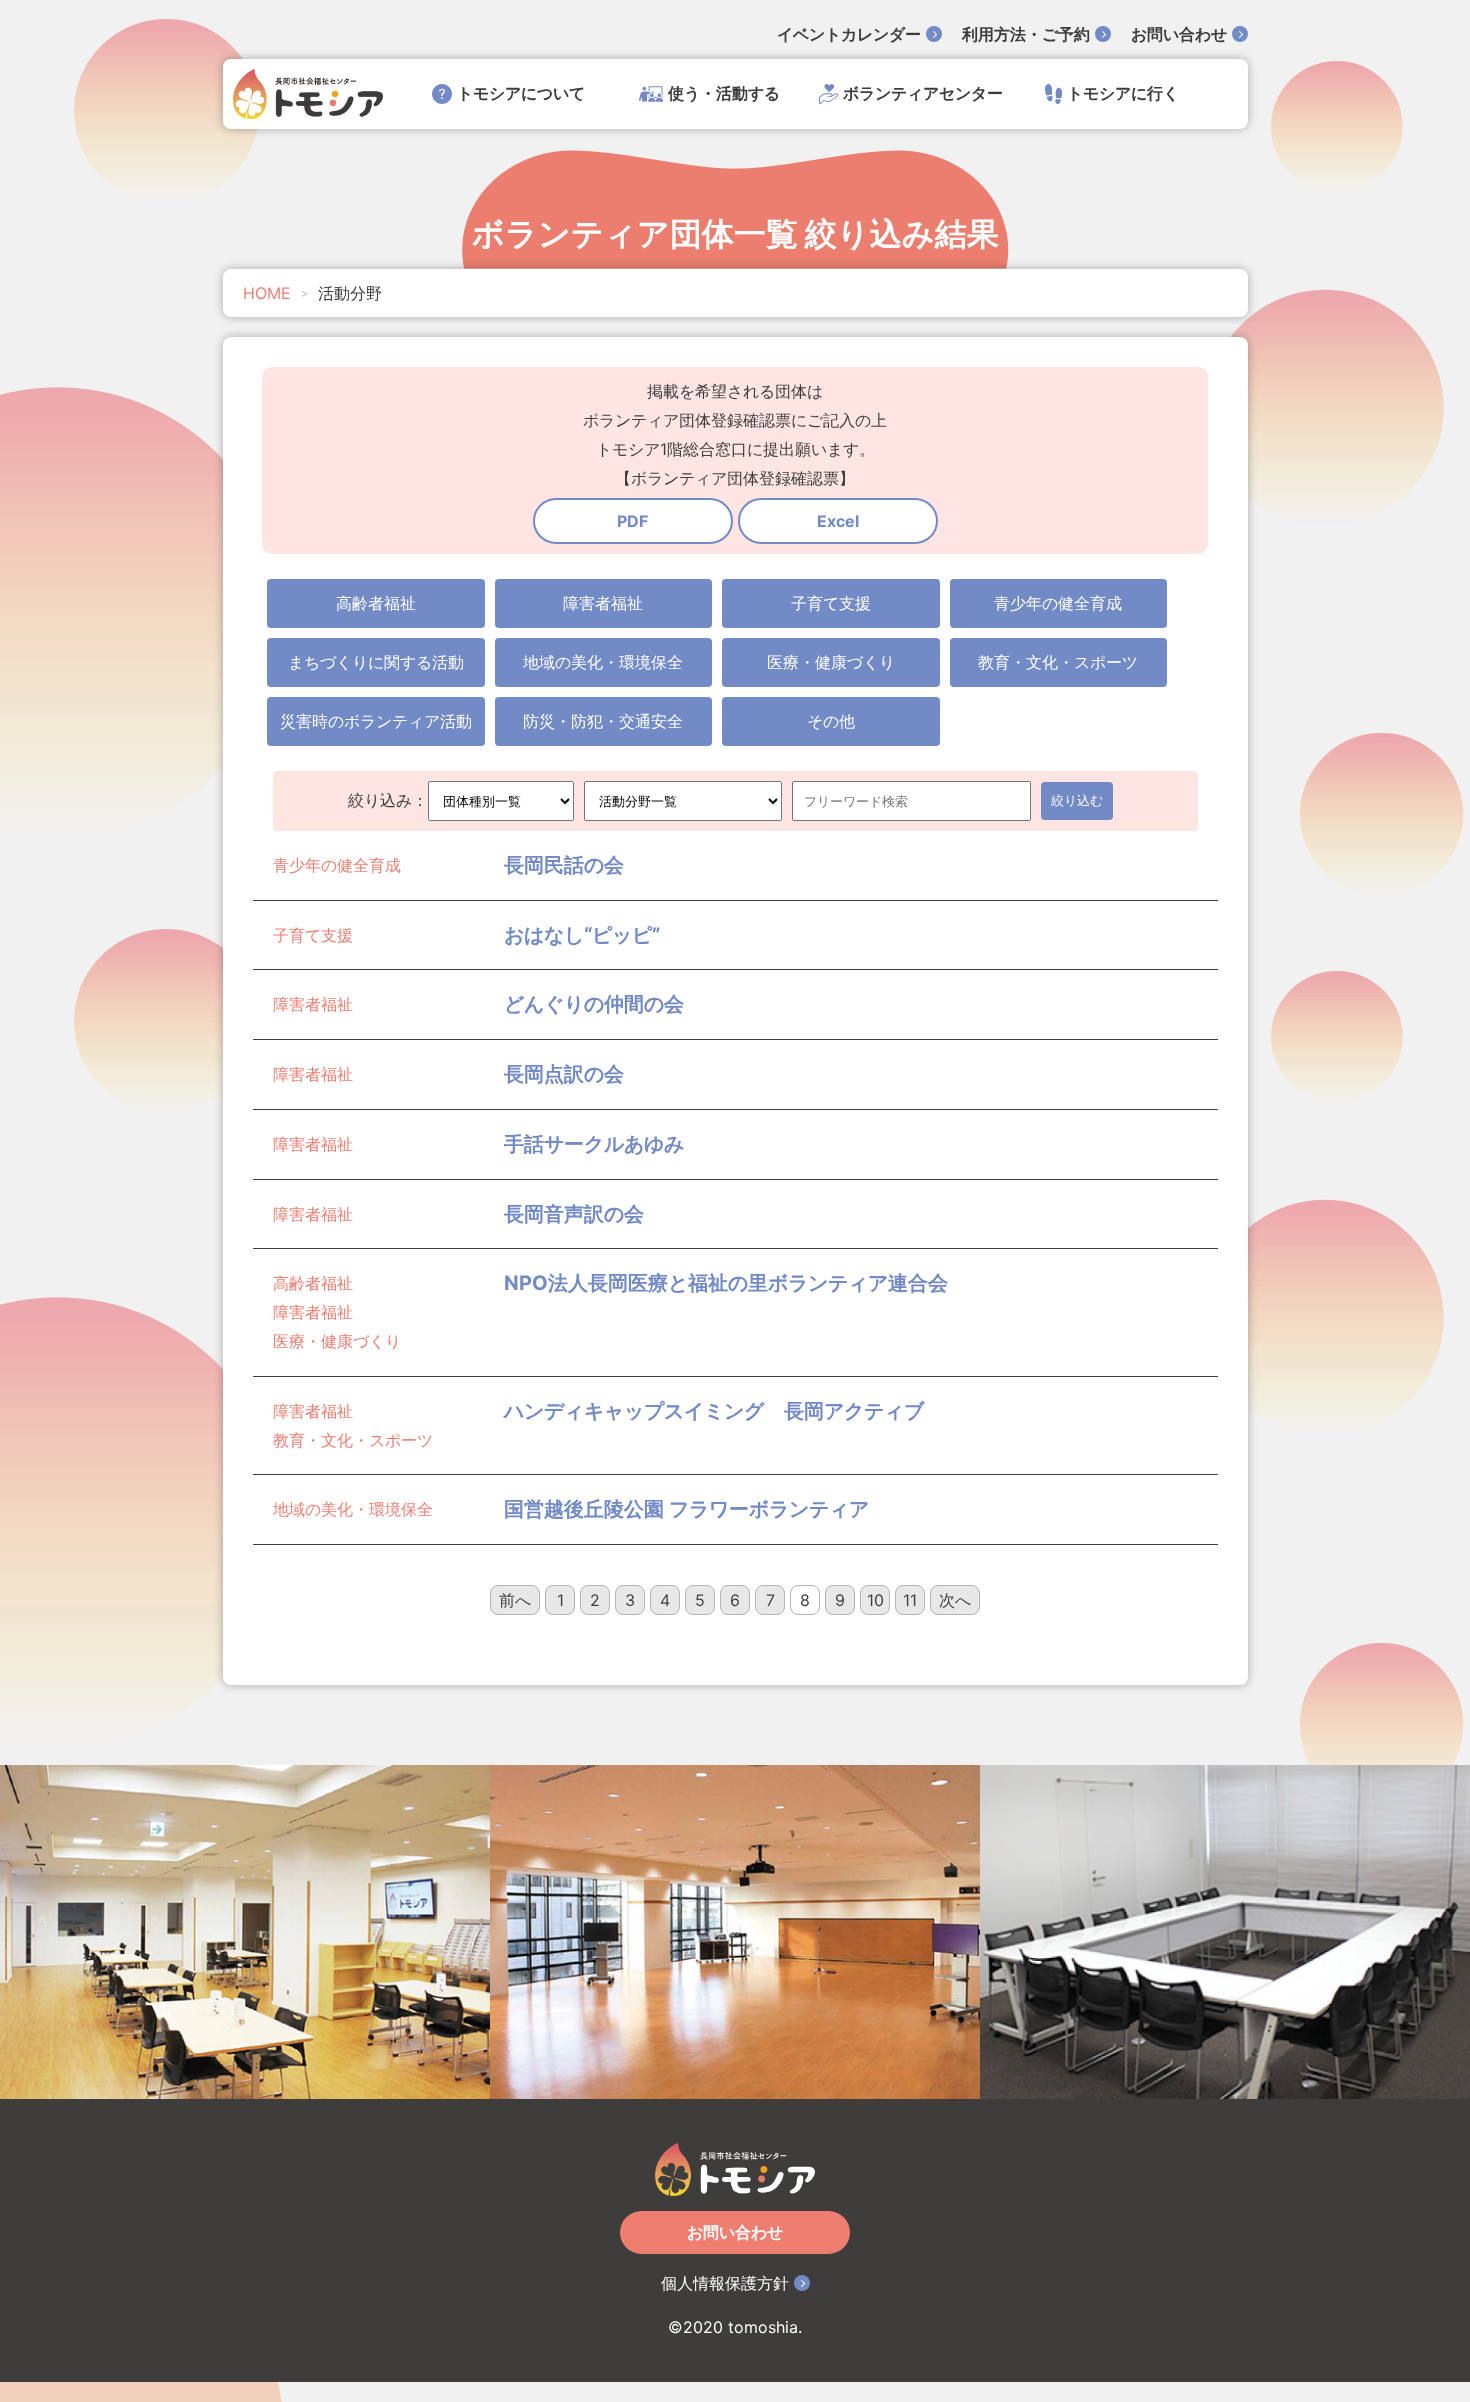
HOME (267, 293)
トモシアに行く (1123, 93)
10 (875, 1600)
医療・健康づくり (831, 662)
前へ (515, 1600)
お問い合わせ (1179, 34)
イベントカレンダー (849, 34)
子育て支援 (831, 603)
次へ (955, 1600)
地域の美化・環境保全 (603, 662)
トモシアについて (521, 93)
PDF (632, 521)
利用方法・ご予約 (1026, 34)
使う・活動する (724, 93)
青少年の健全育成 (1058, 603)
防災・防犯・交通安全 (603, 721)
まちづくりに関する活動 (376, 662)
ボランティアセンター (923, 93)
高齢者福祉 (376, 603)
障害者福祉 (603, 603)
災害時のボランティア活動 (376, 721)
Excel (838, 521)
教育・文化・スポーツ (1058, 662)
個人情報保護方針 (725, 2283)
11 (910, 1600)
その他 (831, 721)
